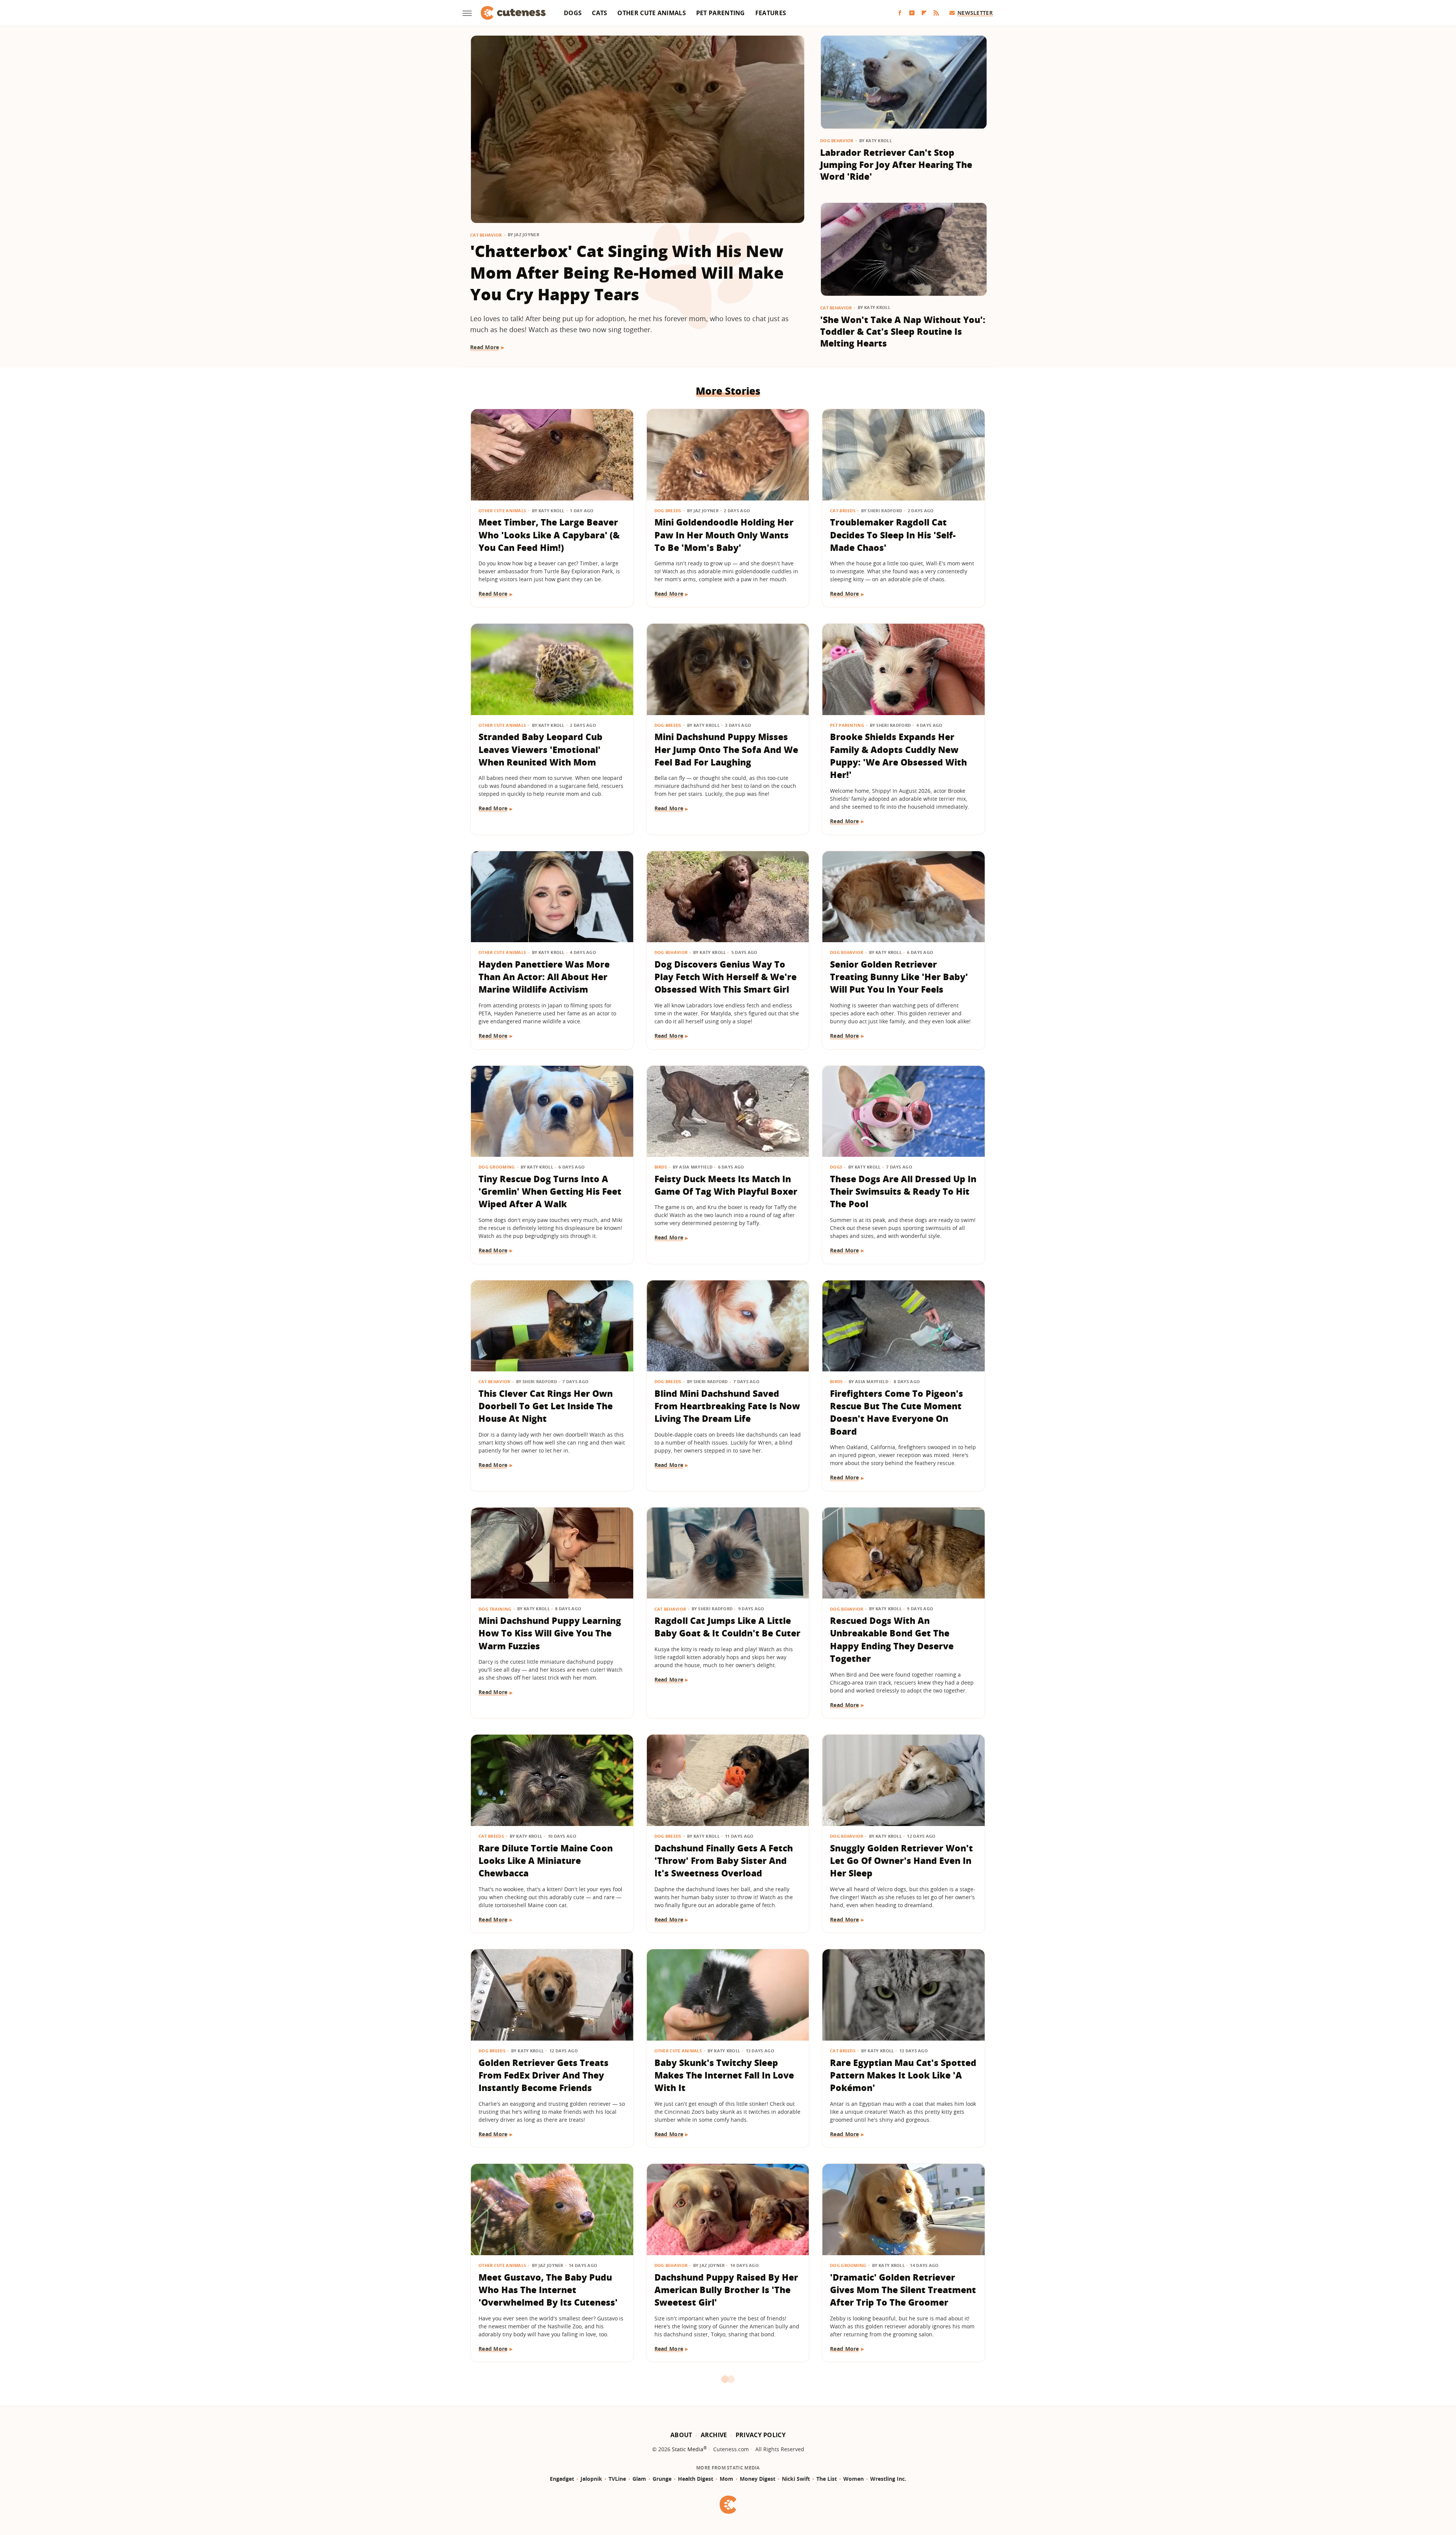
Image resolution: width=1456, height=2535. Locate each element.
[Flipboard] (924, 13)
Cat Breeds (843, 511)
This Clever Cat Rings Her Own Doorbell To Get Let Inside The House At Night (546, 1406)
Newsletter (975, 13)
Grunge (662, 2479)
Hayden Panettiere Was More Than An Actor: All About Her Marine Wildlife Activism (544, 977)
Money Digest (758, 2479)
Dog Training (495, 1609)
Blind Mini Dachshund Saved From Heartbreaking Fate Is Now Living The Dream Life (727, 1406)
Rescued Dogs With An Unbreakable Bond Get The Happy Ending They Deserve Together (892, 1639)
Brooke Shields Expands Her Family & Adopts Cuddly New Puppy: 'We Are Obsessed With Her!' (898, 756)
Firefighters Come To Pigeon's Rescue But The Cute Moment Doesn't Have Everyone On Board (897, 1412)
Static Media (688, 2449)
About (681, 2435)
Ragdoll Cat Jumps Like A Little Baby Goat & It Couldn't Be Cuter (727, 1627)
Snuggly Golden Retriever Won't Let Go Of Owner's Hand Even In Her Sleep (901, 1861)
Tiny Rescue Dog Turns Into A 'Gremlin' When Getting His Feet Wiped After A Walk (550, 1191)
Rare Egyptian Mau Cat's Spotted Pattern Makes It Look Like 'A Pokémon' (903, 2075)
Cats (599, 13)
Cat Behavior (486, 235)
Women (854, 2479)
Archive (714, 2435)
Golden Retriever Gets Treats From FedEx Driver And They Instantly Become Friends (544, 2075)
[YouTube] (912, 13)
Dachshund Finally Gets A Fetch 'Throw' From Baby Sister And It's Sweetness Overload (724, 1861)
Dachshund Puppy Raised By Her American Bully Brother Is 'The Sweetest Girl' (726, 2290)
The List (827, 2479)
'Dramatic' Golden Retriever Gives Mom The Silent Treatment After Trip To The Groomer (903, 2290)
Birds (661, 1167)
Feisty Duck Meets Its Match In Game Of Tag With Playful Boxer (726, 1185)
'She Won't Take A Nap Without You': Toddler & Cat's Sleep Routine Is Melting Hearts (903, 332)
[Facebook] (900, 13)
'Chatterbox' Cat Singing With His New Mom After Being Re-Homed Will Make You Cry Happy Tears (627, 272)
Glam (639, 2479)
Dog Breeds (668, 511)
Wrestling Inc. (888, 2479)
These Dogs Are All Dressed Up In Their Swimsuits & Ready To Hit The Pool (903, 1191)
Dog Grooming (497, 1167)
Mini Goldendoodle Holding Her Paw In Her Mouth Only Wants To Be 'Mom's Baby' (724, 535)
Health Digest (696, 2479)
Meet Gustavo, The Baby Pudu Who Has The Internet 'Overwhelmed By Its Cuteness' (548, 2290)
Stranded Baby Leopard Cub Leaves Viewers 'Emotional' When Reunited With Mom (541, 749)
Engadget (562, 2479)
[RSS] (936, 13)
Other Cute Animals (651, 13)
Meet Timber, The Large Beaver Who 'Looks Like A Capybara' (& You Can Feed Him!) (549, 535)
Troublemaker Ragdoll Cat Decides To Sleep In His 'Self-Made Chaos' (893, 535)
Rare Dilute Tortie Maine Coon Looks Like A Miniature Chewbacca (546, 1861)
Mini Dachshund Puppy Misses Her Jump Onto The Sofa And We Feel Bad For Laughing (726, 749)
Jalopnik (591, 2479)
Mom (726, 2479)
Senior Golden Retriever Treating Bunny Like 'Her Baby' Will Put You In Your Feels (899, 977)
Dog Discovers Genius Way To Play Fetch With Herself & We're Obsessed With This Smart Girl (726, 977)
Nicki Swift (796, 2479)
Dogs (573, 13)
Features (771, 13)
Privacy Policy (761, 2435)
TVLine (617, 2479)
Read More (485, 347)
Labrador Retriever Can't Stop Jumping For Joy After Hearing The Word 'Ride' (896, 164)
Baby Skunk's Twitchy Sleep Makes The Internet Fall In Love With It (724, 2075)
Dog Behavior (837, 140)
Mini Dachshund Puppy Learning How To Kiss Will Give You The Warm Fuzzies (550, 1633)
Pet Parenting (721, 13)
